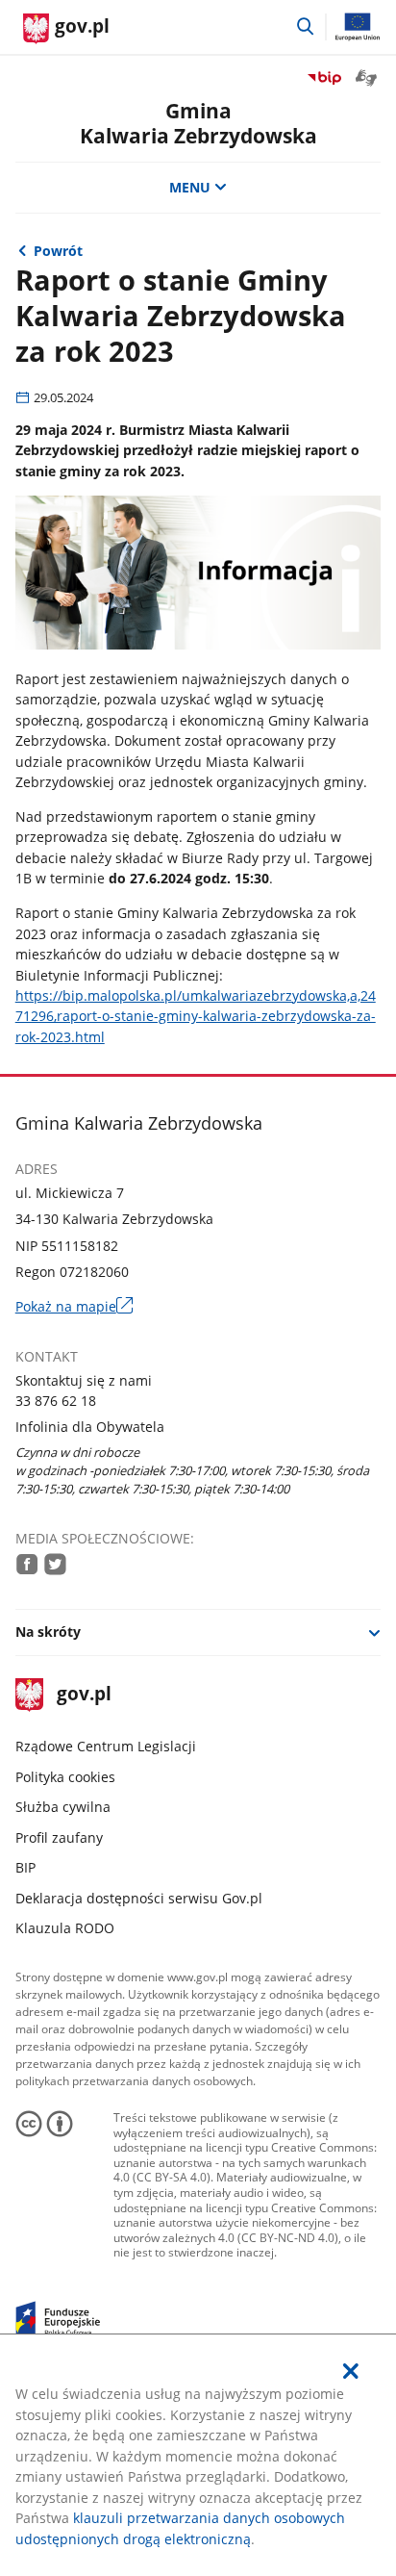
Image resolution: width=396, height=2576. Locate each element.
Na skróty (48, 1632)
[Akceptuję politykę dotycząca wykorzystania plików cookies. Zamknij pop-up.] (351, 2371)
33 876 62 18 (56, 1401)
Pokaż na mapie (75, 1306)
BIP (25, 1867)
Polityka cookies (65, 1777)
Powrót (58, 251)
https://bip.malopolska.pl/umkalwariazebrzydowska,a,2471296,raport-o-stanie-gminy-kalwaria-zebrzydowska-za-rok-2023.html (196, 1016)
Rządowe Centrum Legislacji (106, 1746)
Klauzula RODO (65, 1928)
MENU (190, 187)
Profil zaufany (59, 1837)
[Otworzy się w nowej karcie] (27, 1564)
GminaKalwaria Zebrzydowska (198, 123)
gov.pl (84, 1695)
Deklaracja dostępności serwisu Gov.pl (139, 1898)
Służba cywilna (63, 1807)
